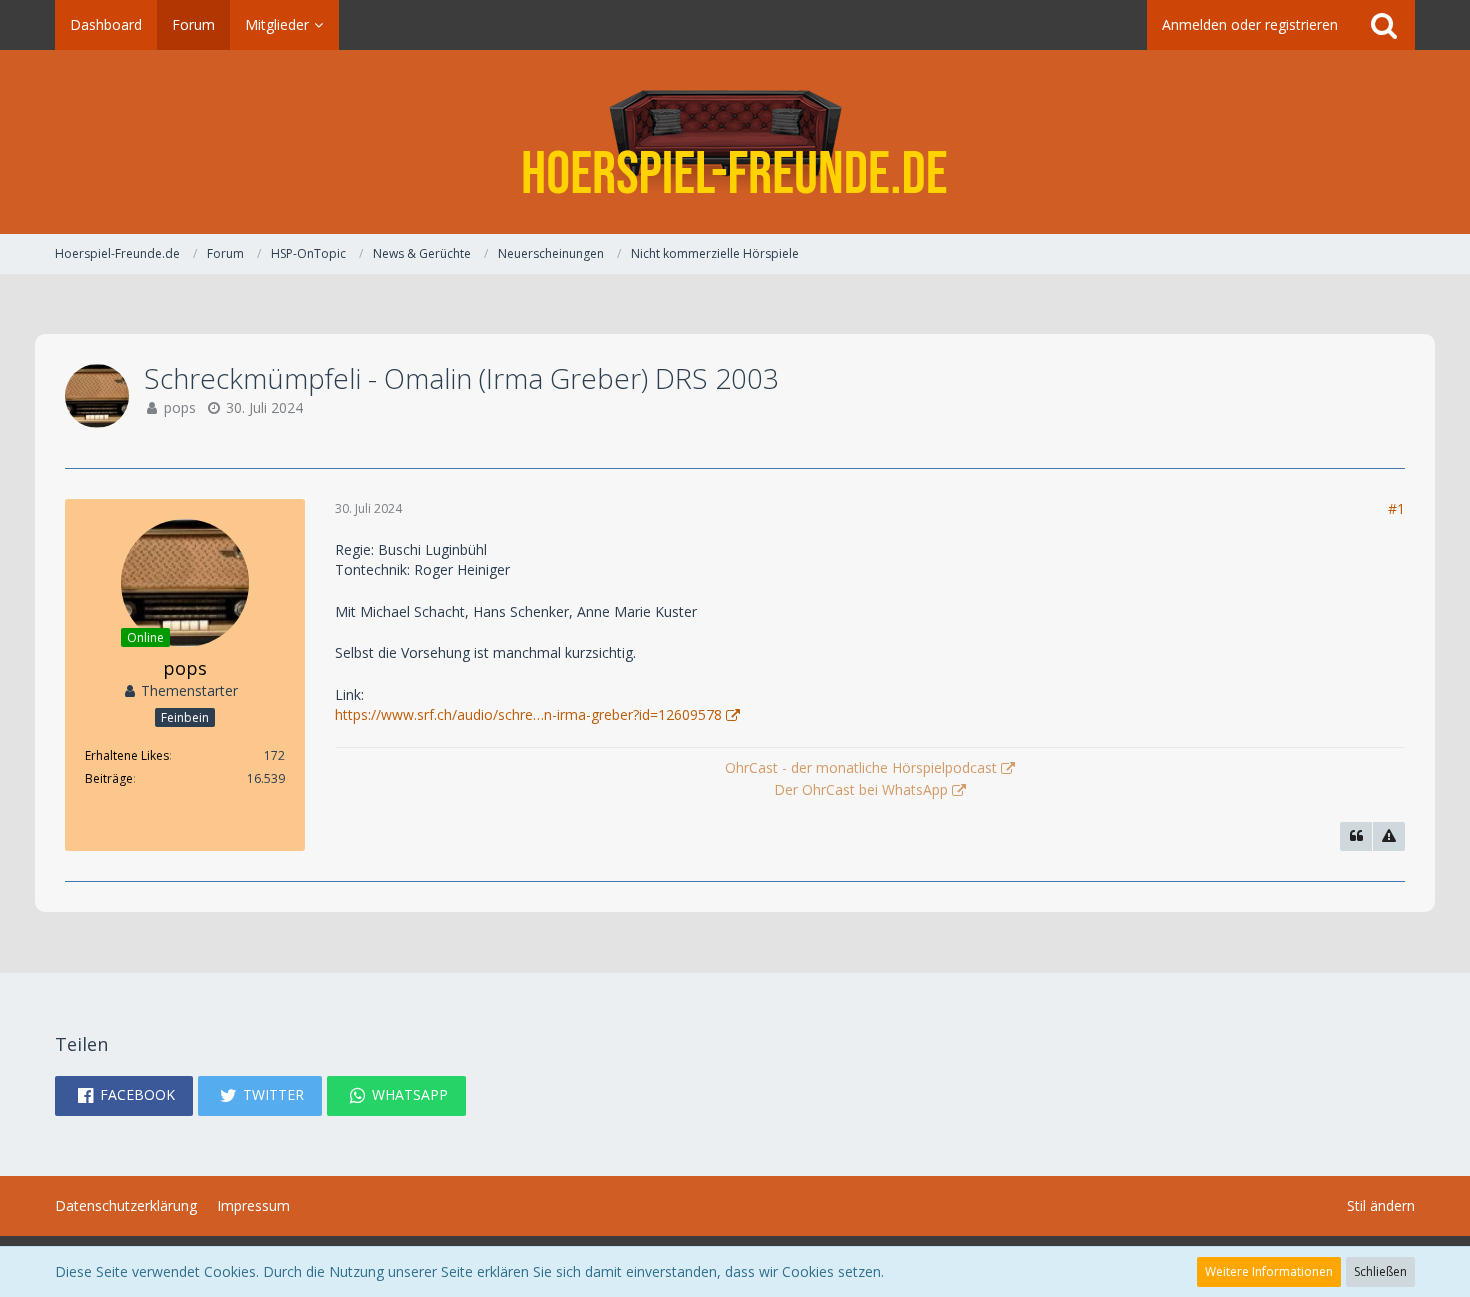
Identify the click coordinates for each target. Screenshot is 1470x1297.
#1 (1396, 508)
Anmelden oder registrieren (1250, 24)
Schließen (1380, 1271)
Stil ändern (1381, 1205)
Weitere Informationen (1269, 1271)
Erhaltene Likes (127, 755)
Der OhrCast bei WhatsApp (861, 789)
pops (180, 407)
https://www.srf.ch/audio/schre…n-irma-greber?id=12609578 (528, 714)
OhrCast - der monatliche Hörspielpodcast (861, 767)
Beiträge (109, 778)
